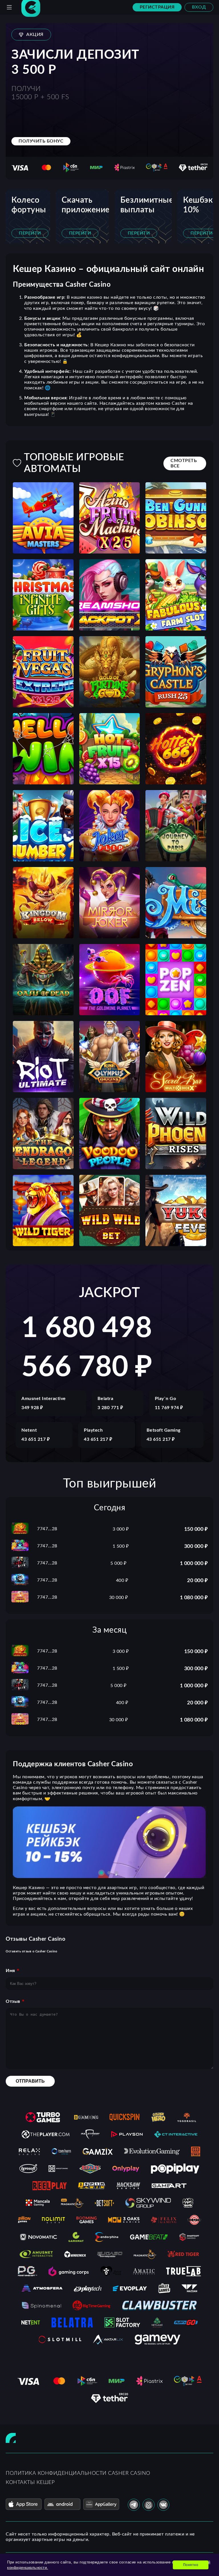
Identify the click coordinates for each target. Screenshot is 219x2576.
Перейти (30, 233)
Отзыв (13, 2001)
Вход (199, 7)
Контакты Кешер (30, 2483)
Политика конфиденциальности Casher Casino (78, 2473)
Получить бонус (41, 141)
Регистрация (157, 7)
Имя (10, 1971)
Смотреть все (184, 463)
